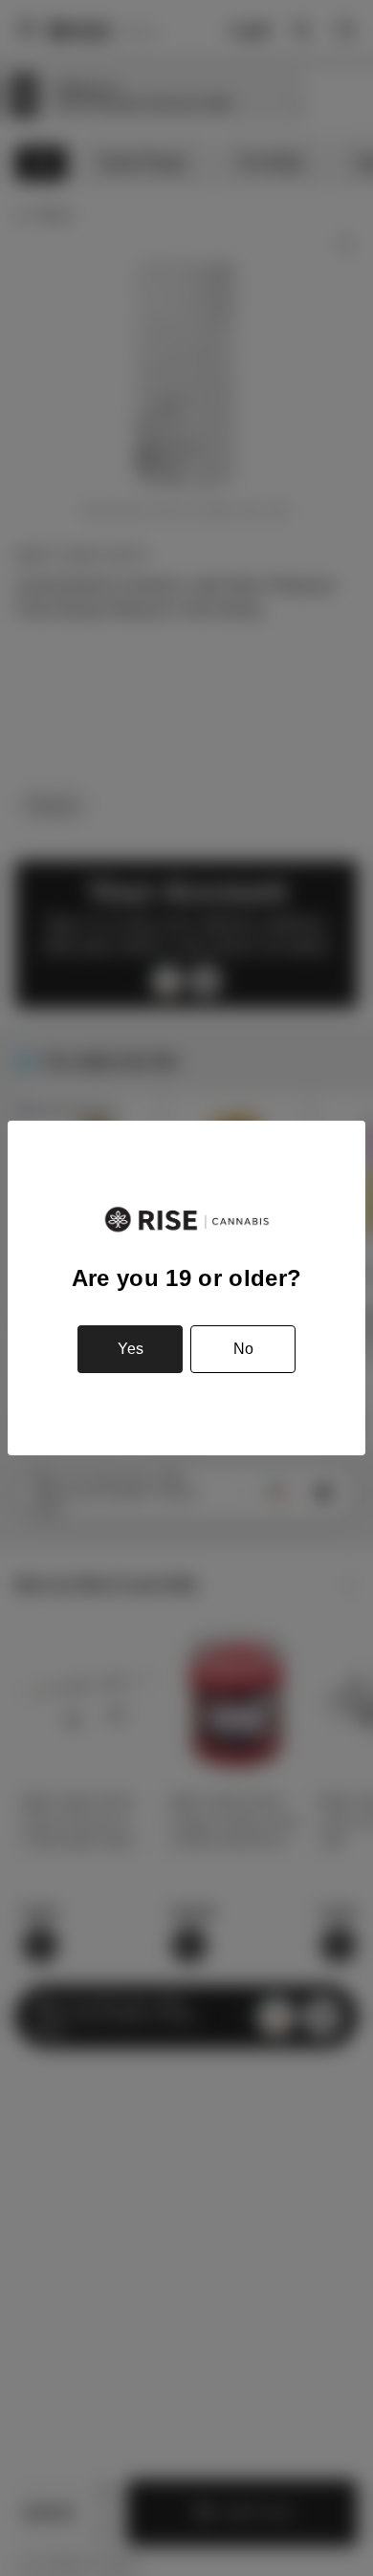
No (243, 1349)
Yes (131, 1349)
